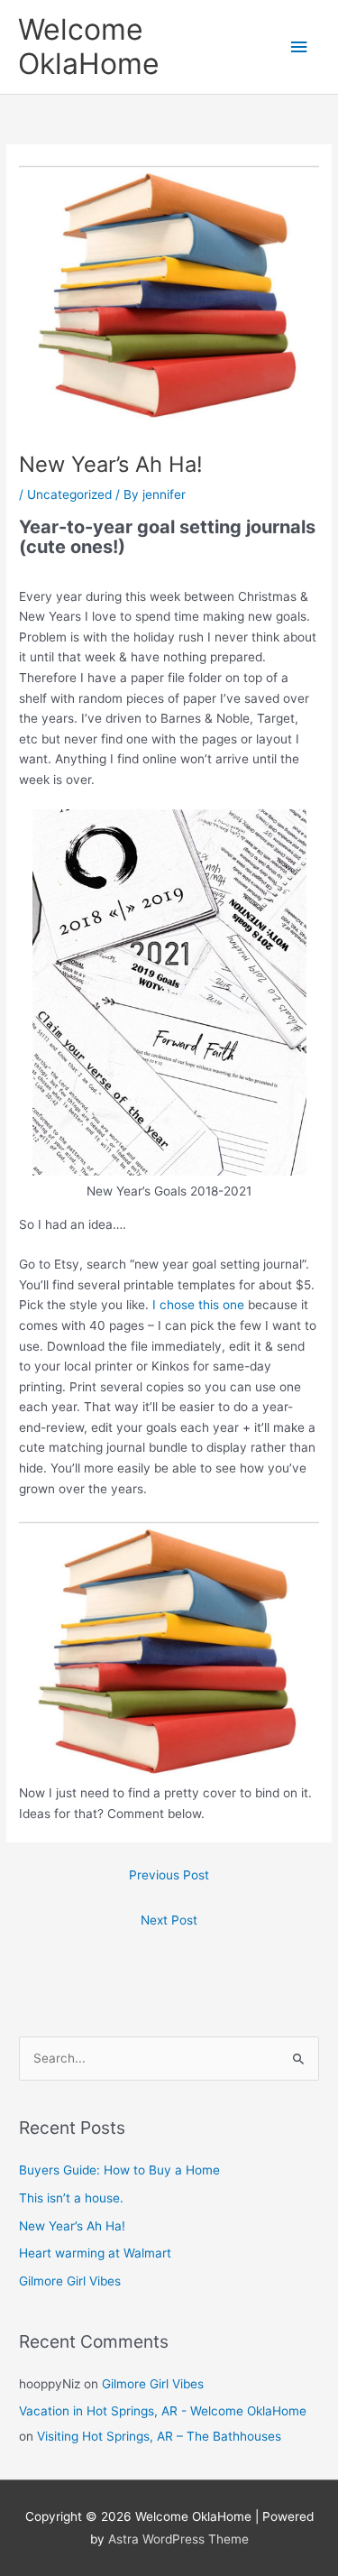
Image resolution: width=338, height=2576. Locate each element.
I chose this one (198, 1305)
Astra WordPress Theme (178, 2539)
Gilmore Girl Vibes (70, 2281)
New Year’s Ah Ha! (72, 2226)
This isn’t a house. (71, 2198)
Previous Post (169, 1875)
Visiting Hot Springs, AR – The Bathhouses (159, 2436)
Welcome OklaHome (89, 46)
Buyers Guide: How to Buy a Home (119, 2170)
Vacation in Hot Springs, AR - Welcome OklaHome (163, 2411)
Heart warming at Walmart (95, 2253)
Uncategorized (69, 494)
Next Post (169, 1920)
